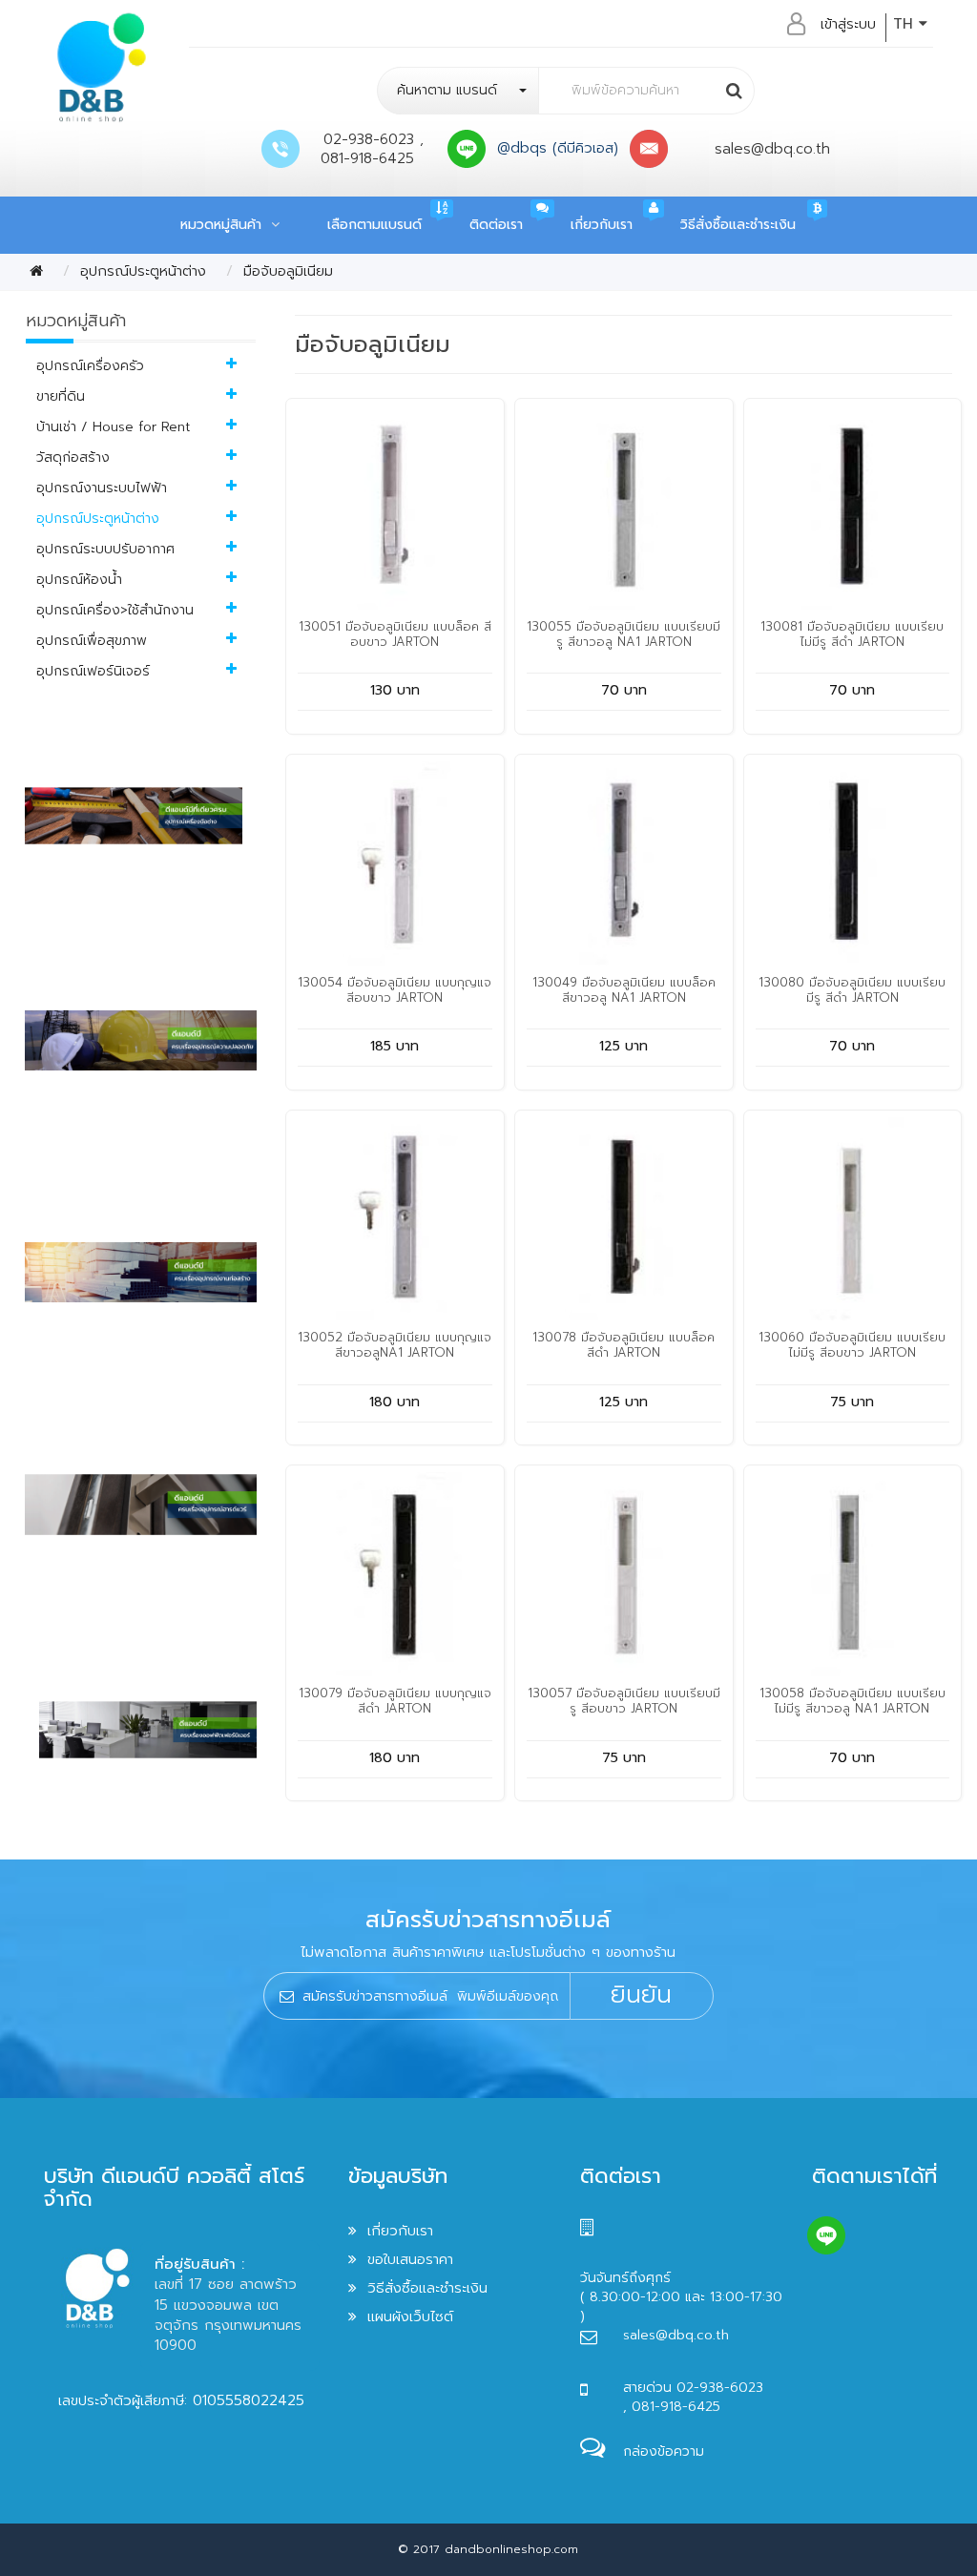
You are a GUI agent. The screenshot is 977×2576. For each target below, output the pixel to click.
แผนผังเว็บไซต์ (410, 2316)
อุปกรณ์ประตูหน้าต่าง (143, 271)
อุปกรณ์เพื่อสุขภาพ (92, 641)
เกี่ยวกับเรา (602, 225)
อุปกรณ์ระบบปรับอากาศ (105, 549)
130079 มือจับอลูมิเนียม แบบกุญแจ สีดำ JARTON (395, 1701)
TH (906, 24)
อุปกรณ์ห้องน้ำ (79, 580)
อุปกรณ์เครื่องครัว (90, 366)
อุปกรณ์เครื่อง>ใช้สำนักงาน (115, 610)
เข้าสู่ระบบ (848, 24)
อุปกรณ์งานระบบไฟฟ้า (102, 488)
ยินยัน (641, 1995)
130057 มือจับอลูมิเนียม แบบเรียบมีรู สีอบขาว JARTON (624, 1701)
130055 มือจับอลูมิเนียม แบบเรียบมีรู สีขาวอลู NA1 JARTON (624, 634)
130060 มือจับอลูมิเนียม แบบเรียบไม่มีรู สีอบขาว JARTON (852, 1345)
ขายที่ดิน (61, 396)
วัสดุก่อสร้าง (73, 457)
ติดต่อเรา (496, 225)
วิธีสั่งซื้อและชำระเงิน (738, 225)
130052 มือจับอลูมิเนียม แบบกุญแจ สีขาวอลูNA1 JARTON (395, 1345)
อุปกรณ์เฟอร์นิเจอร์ (93, 671)
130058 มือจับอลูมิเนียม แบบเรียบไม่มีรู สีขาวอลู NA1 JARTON (852, 1701)
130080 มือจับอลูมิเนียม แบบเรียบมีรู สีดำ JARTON (852, 990)
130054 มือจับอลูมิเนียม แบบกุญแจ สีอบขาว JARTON (395, 990)
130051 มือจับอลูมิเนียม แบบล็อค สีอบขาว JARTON (395, 634)
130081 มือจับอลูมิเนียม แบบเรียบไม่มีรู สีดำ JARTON (852, 634)
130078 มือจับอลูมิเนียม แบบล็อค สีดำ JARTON (624, 1345)
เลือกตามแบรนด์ (374, 225)
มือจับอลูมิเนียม (288, 271)
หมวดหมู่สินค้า (226, 225)
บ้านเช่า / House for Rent (114, 427)
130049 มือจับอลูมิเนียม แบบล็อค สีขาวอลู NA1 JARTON (624, 990)
